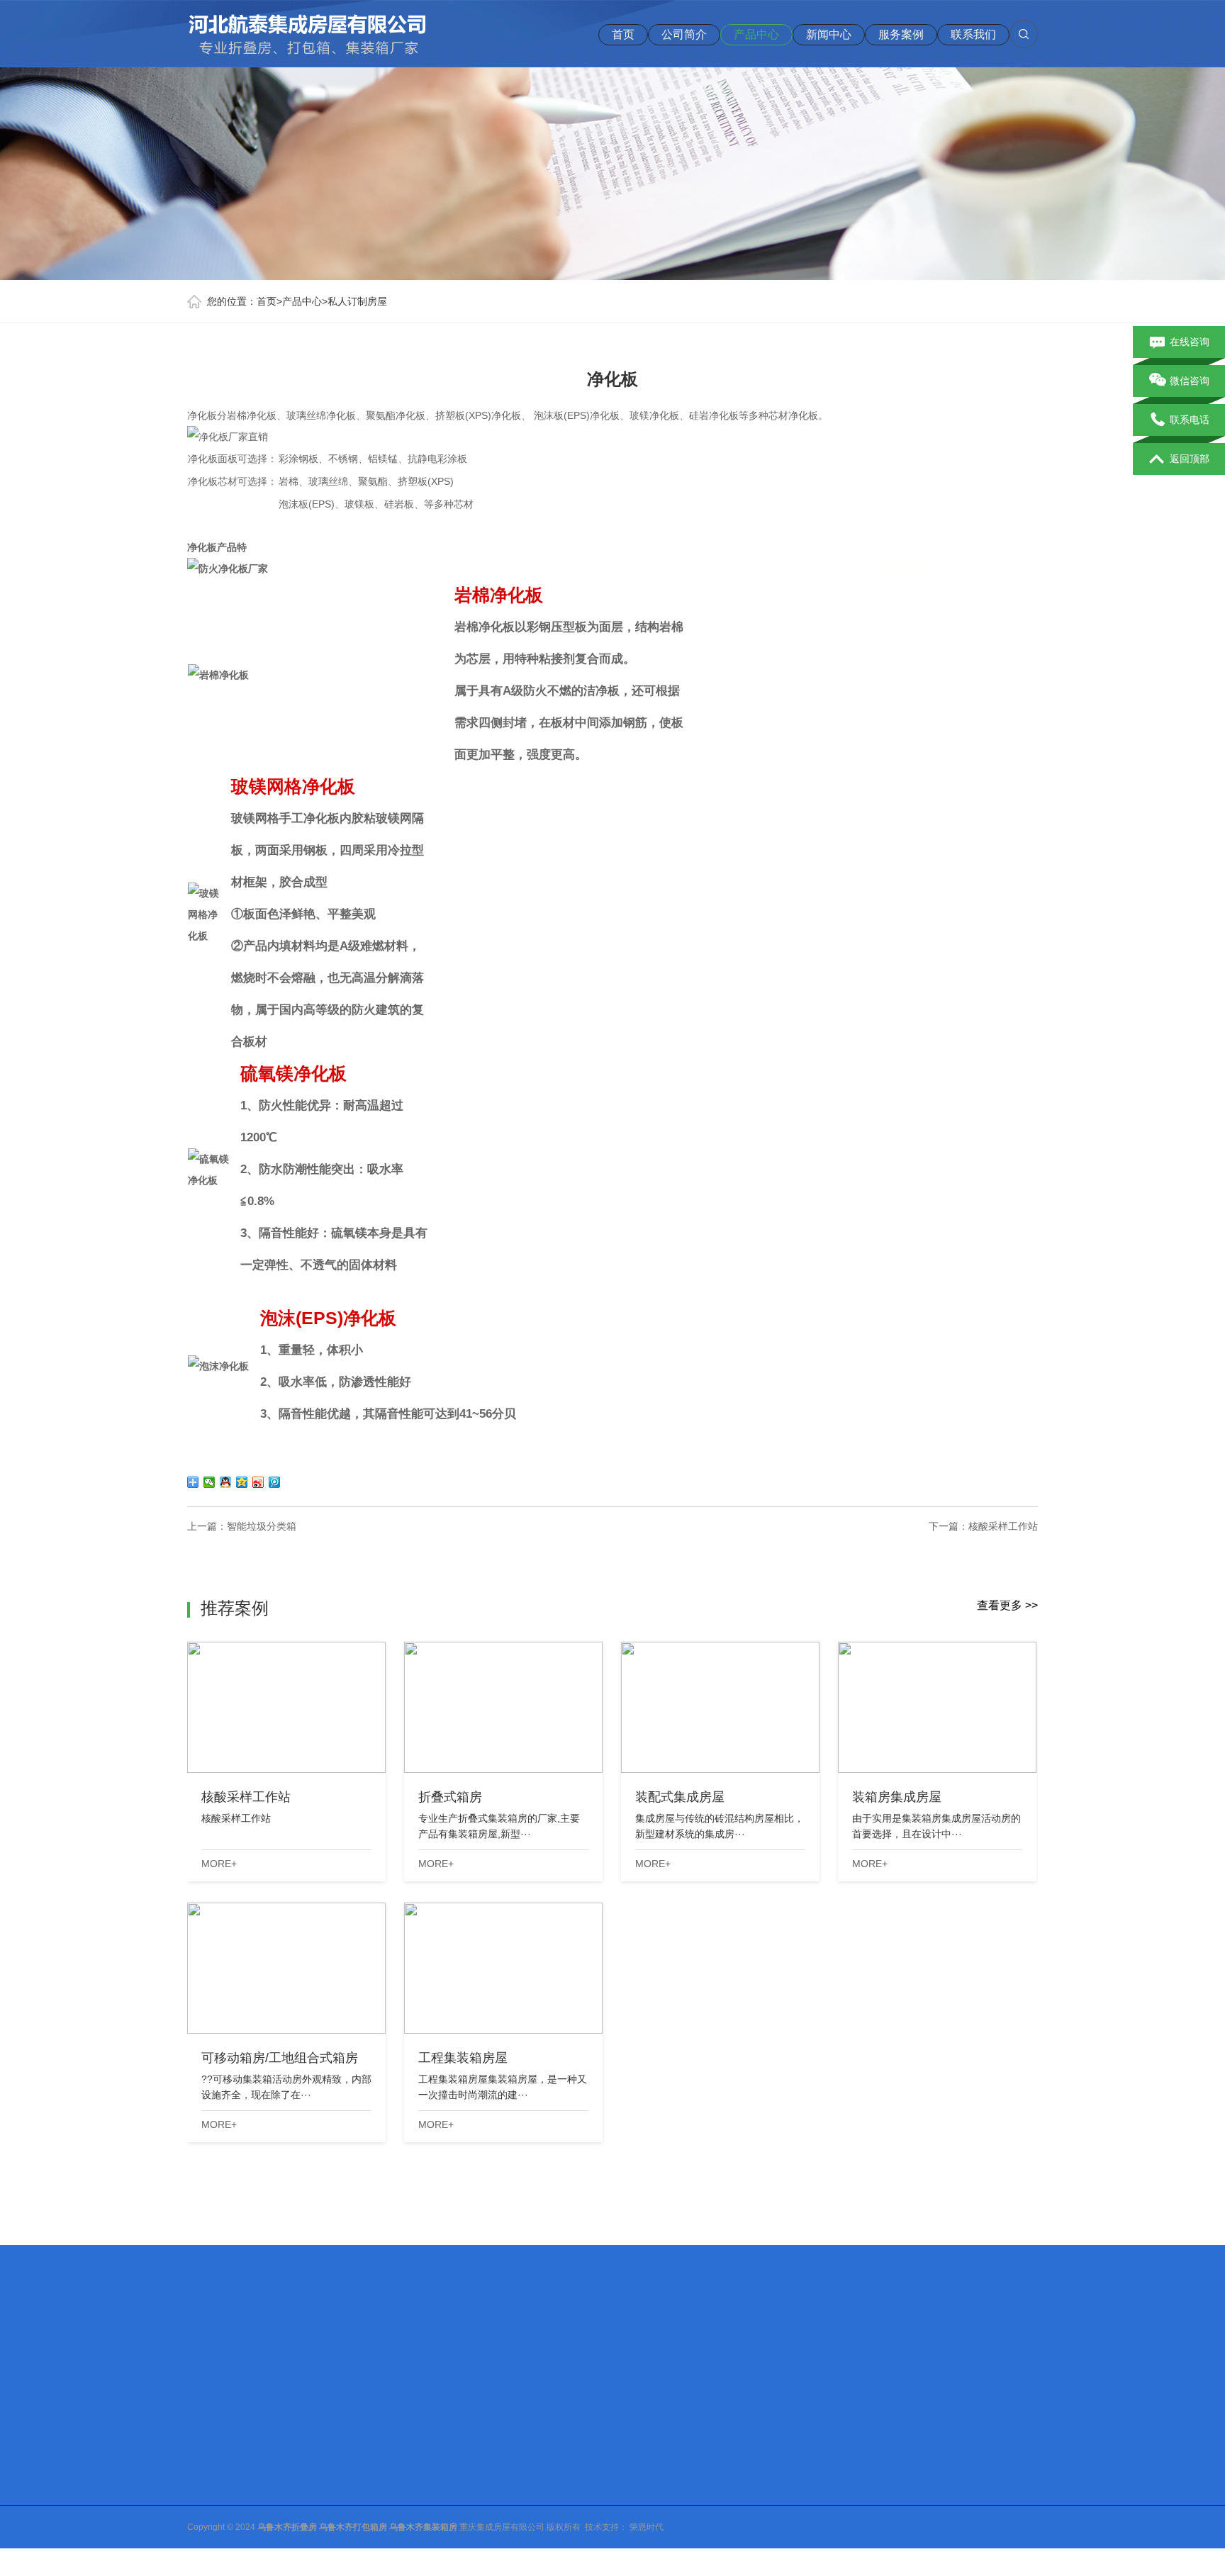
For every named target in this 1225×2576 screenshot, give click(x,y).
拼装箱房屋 (314, 2502)
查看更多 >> (1007, 1605)
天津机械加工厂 (351, 2347)
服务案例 (901, 34)
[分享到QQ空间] (242, 1482)
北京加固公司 (425, 2347)
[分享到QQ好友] (226, 1482)
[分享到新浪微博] (258, 1482)
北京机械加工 (276, 2347)
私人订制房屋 (357, 301)
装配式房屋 (314, 2465)
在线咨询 (1190, 342)
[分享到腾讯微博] (275, 1482)
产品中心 (756, 34)
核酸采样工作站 (1003, 1526)
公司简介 (684, 34)
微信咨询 (1190, 381)
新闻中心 (829, 34)
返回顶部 (1190, 459)
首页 (623, 34)
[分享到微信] (209, 1482)
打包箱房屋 (314, 2446)
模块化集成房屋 (323, 2483)
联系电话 (1190, 420)
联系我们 (973, 34)
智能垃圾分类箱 (262, 1526)
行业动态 (415, 2465)
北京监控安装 (495, 2347)
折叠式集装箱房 (323, 2520)
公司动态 (415, 2446)
